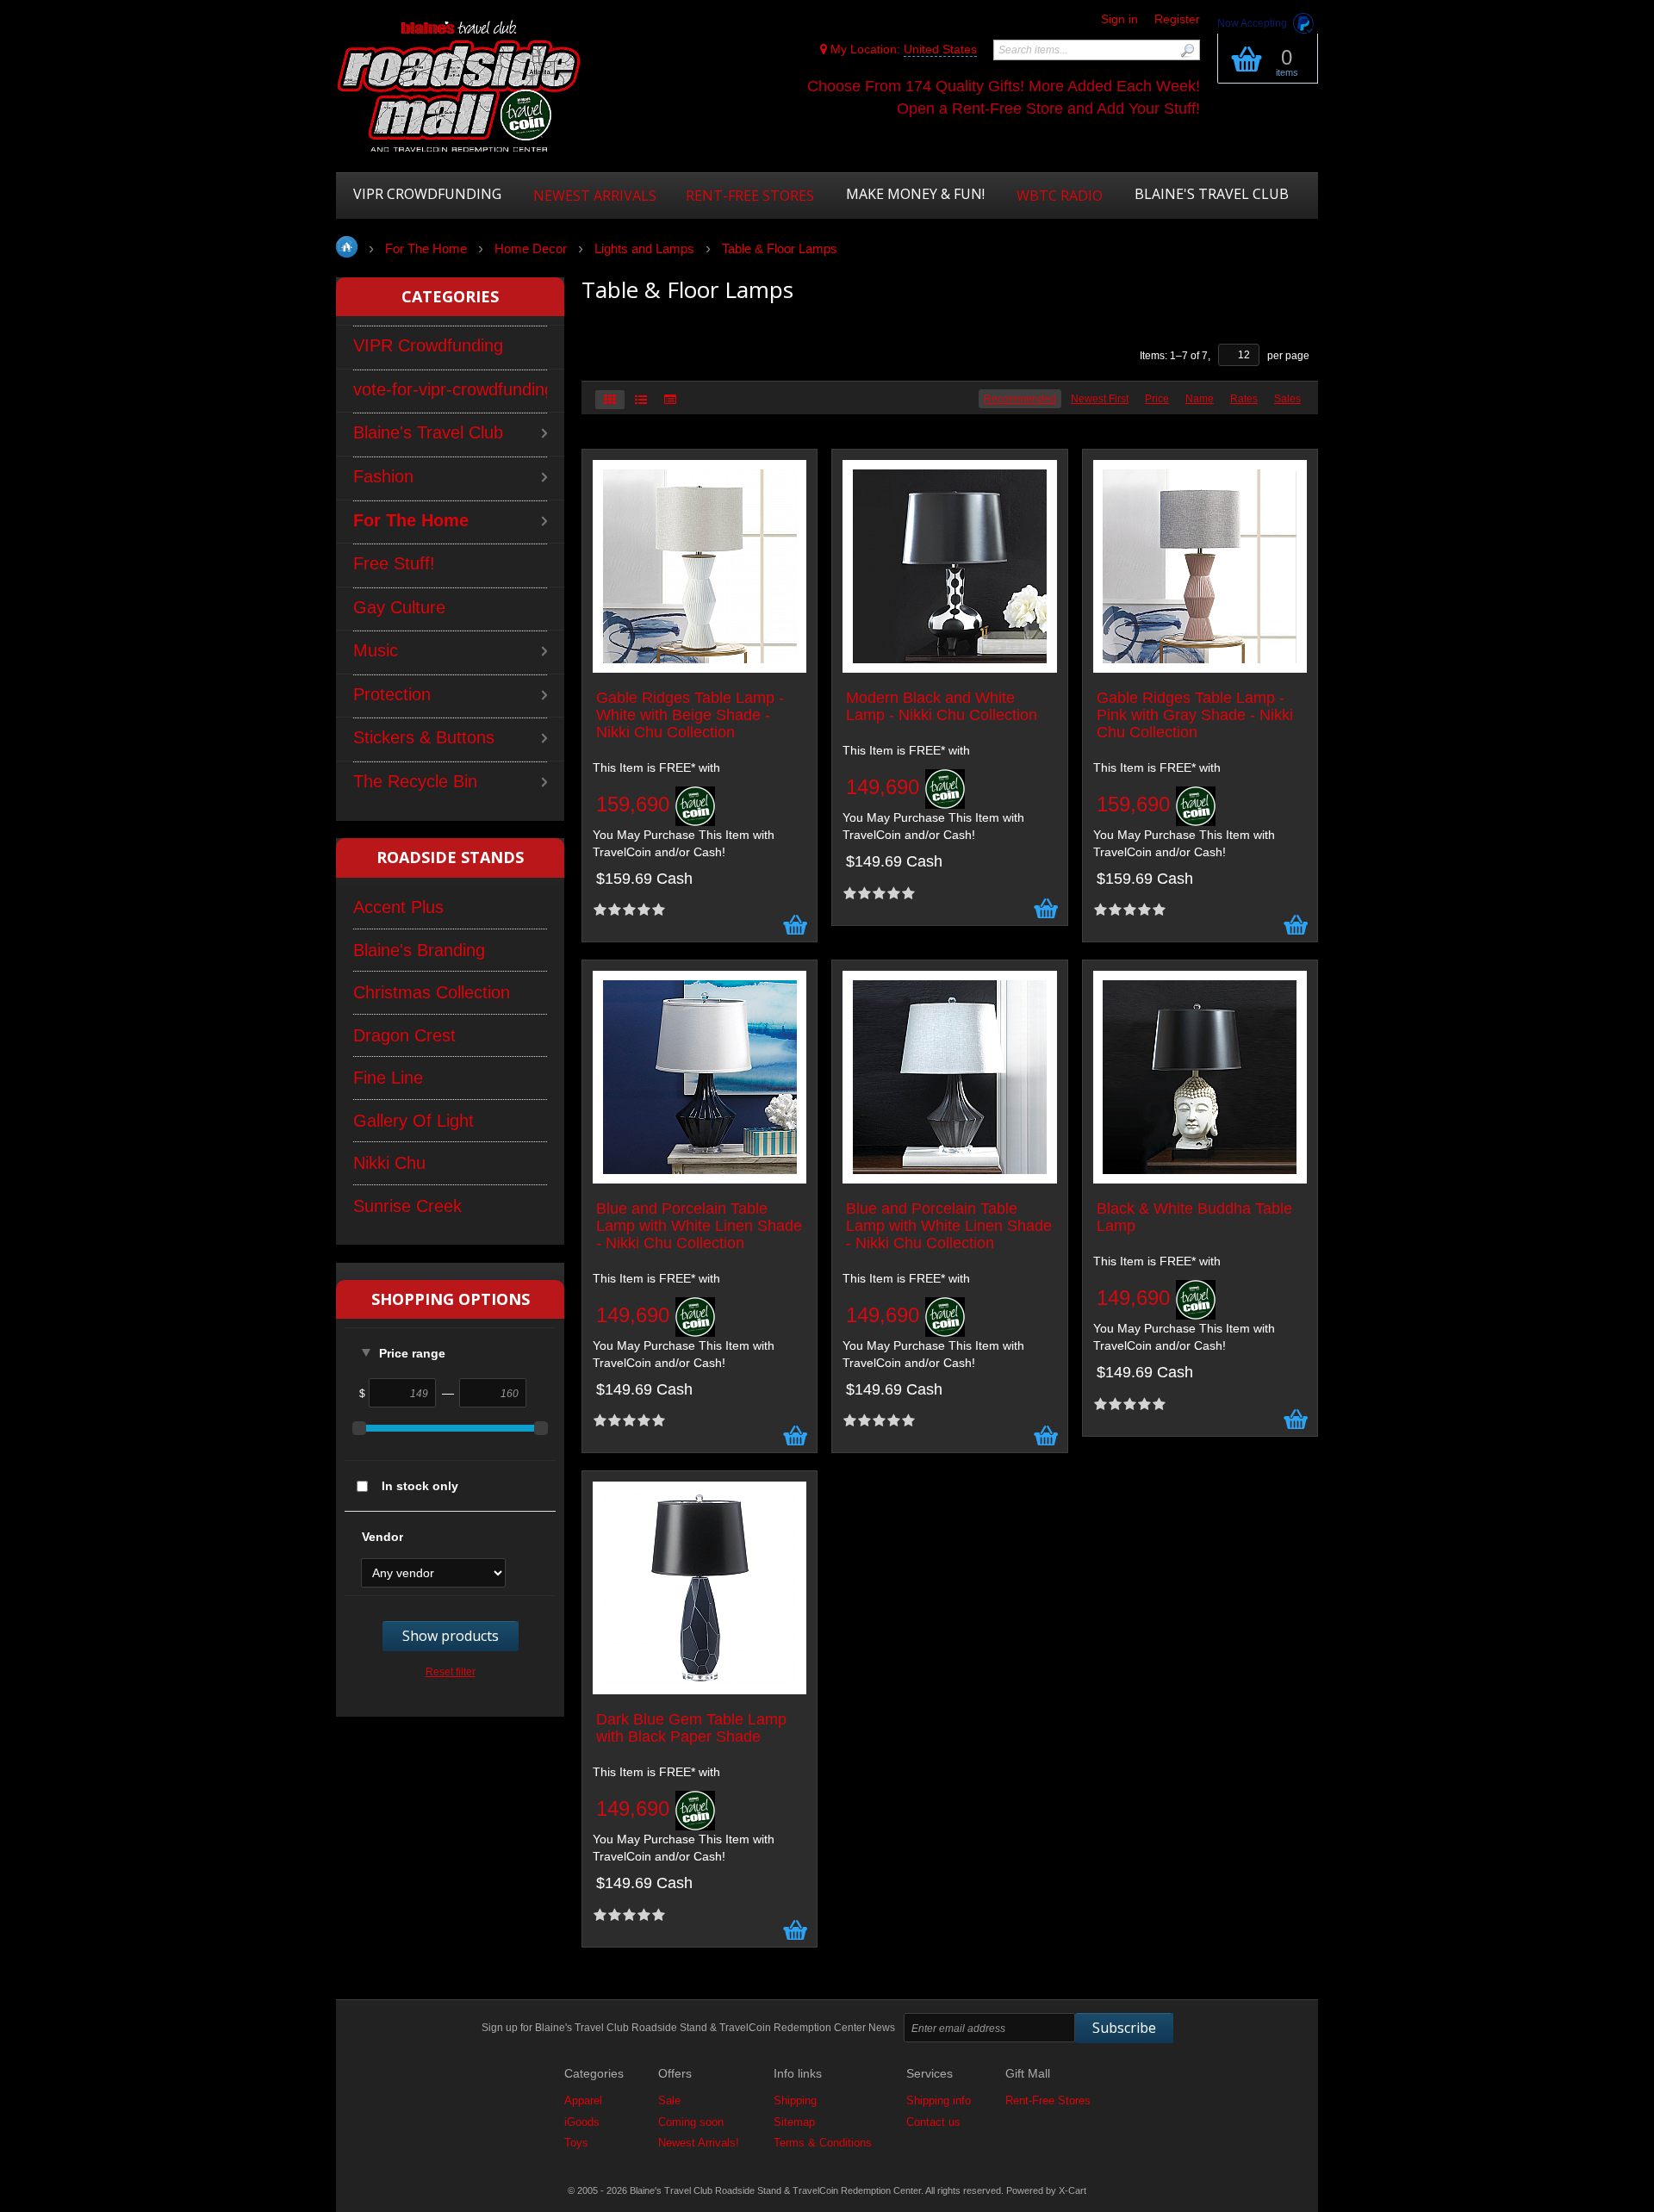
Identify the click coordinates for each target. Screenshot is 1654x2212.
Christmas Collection (432, 992)
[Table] (670, 400)
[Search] (1187, 50)
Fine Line (388, 1078)
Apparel (583, 2100)
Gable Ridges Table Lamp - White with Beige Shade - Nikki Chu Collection (690, 715)
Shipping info (939, 2100)
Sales (1287, 399)
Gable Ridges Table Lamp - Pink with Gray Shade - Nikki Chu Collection (1195, 715)
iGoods (582, 2122)
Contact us (933, 2122)
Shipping (795, 2100)
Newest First (1100, 399)
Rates (1244, 399)
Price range (412, 1353)
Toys (576, 2143)
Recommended (1020, 399)
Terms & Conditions (823, 2143)
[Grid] (610, 400)
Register (1177, 19)
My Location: (902, 49)
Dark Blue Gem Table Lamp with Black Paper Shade (691, 1728)
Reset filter (451, 1672)
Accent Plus (398, 907)
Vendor (382, 1537)
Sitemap (794, 2122)
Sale (669, 2100)
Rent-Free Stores (1048, 2100)
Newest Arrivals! (699, 2143)
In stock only (420, 1486)
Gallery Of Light (413, 1121)
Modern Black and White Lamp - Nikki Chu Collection (942, 707)
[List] (641, 400)
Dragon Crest (404, 1035)
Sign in (1119, 19)
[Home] (459, 88)
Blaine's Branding (419, 950)
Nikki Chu (389, 1163)
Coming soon (691, 2122)
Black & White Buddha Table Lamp (1194, 1218)
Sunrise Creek (407, 1206)
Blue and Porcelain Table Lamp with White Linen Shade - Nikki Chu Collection (699, 1226)
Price (1157, 399)
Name (1200, 399)
